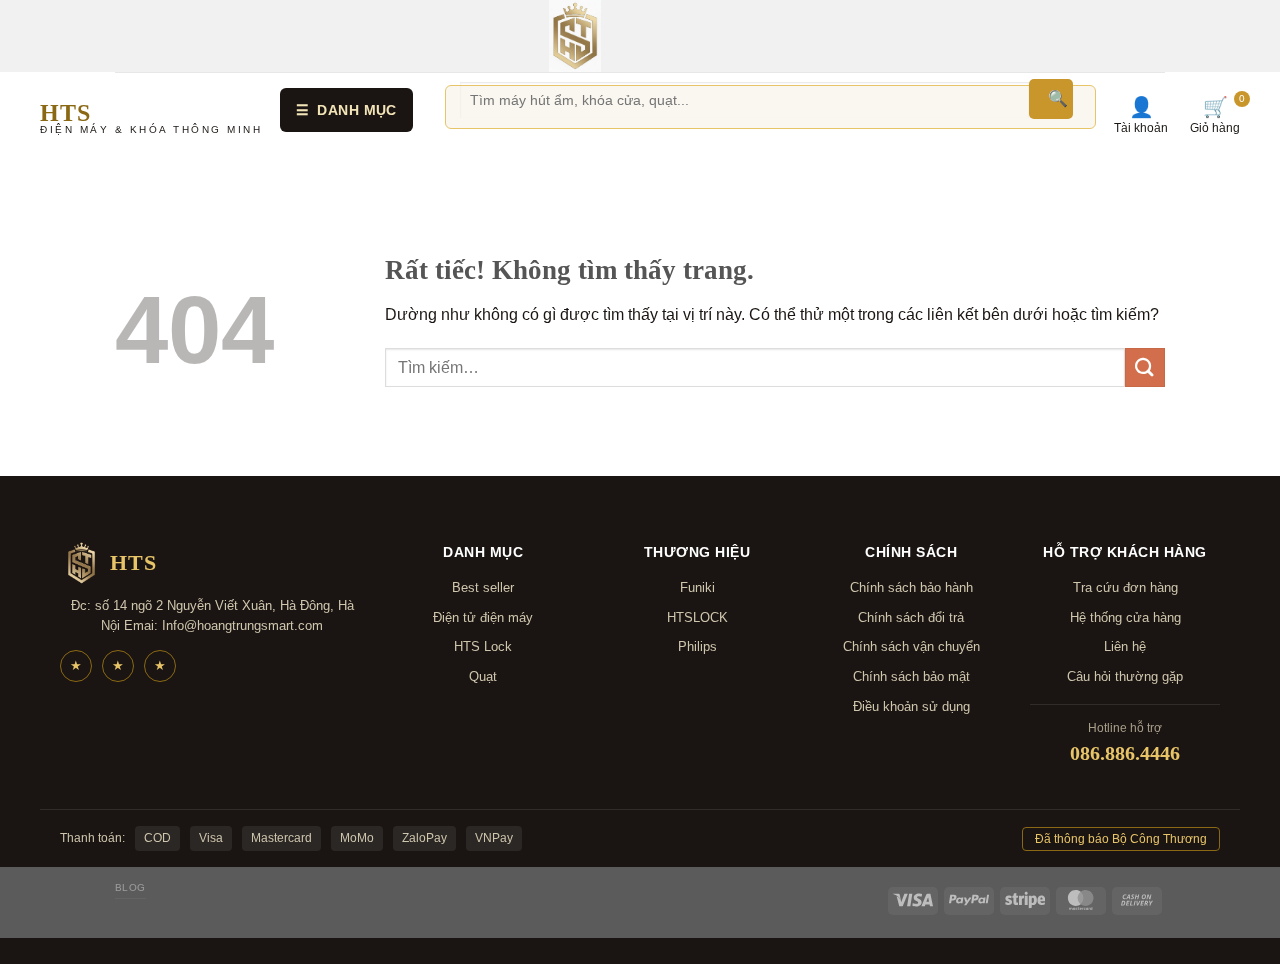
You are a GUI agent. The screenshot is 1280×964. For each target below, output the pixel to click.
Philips (697, 646)
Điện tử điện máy (483, 617)
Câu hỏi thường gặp (1125, 676)
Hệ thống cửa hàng (1125, 617)
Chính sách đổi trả (911, 617)
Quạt (483, 676)
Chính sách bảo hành (911, 587)
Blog (130, 887)
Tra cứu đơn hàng (1125, 587)
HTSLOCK (697, 617)
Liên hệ (1125, 646)
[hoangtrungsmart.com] (575, 36)
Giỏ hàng (1215, 115)
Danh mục (346, 110)
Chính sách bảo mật (911, 676)
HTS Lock (483, 646)
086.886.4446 (1125, 753)
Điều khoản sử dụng (911, 706)
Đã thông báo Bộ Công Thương (1121, 839)
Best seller (483, 587)
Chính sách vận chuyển (911, 646)
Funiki (697, 587)
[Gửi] (1145, 367)
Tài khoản (1141, 115)
